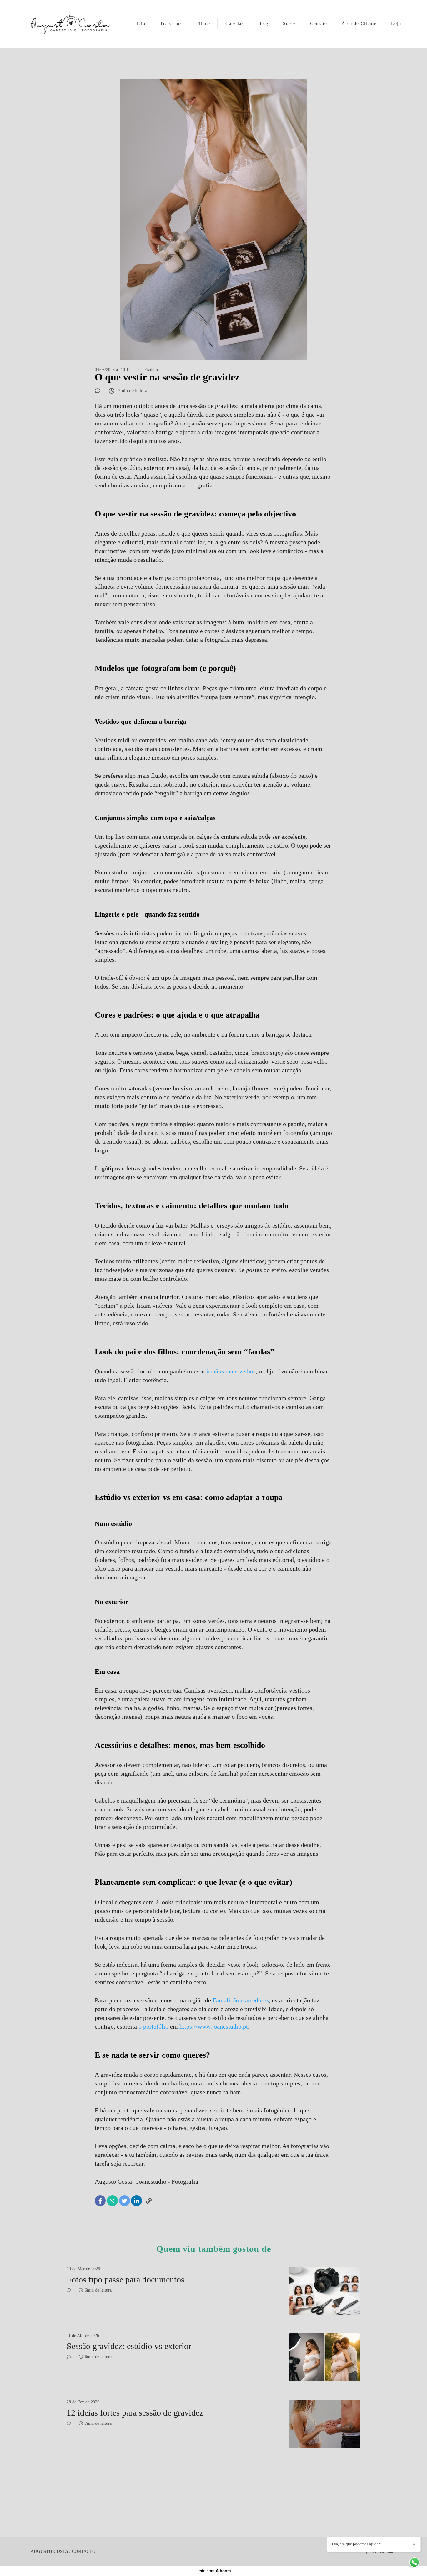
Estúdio (151, 370)
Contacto (84, 2552)
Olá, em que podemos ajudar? (357, 2544)
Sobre (289, 24)
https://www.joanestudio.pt (214, 2026)
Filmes (204, 24)
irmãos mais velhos (231, 1371)
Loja (396, 24)
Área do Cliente (359, 24)
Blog (263, 24)
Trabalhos (171, 24)
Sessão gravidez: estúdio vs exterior (129, 2346)
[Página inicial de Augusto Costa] (70, 24)
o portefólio (153, 2026)
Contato (319, 24)
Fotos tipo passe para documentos (127, 2279)
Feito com (214, 2571)
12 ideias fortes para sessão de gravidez (135, 2413)
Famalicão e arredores (241, 2000)
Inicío (139, 24)
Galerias (234, 24)
